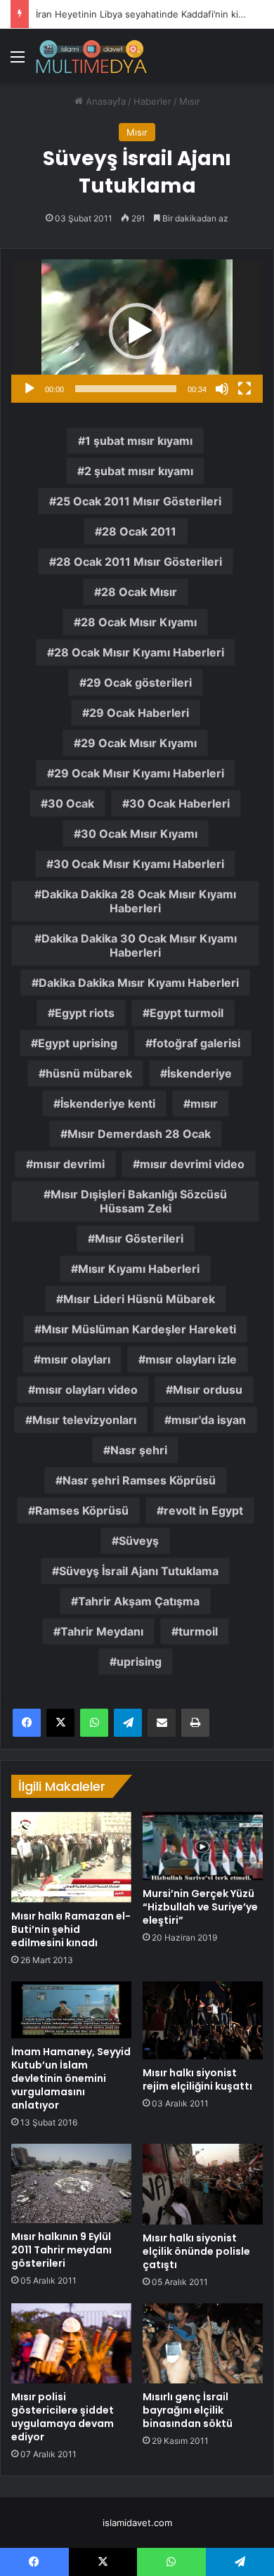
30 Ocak (71, 803)
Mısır (190, 101)
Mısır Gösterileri (139, 1238)
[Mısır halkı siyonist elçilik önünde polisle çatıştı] (203, 2185)
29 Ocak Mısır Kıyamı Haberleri (139, 773)
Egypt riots (85, 1013)
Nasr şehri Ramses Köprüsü (139, 1480)
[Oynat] (30, 389)
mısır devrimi (69, 1164)
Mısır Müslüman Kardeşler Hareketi (139, 1329)
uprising (139, 1662)
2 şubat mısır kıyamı (139, 471)
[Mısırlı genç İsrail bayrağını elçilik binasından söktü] (203, 2343)
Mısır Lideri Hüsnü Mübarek (139, 1299)
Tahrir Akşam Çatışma (139, 1601)
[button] (137, 331)
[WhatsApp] (94, 1723)
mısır (204, 1103)
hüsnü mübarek (89, 1073)
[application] (137, 331)
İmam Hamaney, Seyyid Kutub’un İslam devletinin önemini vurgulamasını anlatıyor (71, 2078)
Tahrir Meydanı (102, 1631)
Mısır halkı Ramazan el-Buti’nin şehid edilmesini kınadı (71, 1929)
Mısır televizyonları (84, 1420)
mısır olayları (76, 1359)
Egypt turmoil (187, 1013)
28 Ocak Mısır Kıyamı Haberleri (139, 652)
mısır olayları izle (191, 1359)
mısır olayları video (86, 1390)
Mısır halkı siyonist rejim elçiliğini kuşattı (197, 2079)
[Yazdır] (195, 1723)
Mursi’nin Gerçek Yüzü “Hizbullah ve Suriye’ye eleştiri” (200, 1907)
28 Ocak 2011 (139, 531)
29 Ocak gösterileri (139, 682)
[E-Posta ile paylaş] (162, 1723)
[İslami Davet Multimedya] (91, 56)
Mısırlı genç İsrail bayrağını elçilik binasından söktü (188, 2410)
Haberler (152, 101)
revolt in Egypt (203, 1510)
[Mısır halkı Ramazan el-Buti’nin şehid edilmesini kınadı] (71, 1857)
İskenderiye (200, 1073)
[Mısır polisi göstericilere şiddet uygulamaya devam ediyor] (71, 2343)
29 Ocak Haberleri (139, 713)
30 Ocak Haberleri (180, 803)
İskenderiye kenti (108, 1103)
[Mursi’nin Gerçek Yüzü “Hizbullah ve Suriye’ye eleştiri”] (203, 1846)
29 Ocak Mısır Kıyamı (139, 743)
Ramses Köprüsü (82, 1510)
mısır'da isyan (209, 1420)
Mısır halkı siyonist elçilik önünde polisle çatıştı (196, 2251)
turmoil (198, 1631)
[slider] (126, 389)
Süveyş (139, 1541)
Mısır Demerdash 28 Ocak (139, 1134)
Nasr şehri (139, 1450)
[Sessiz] (222, 389)
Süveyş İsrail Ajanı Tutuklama (139, 1571)
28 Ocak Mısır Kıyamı (139, 622)
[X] (60, 1723)
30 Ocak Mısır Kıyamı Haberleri (139, 864)
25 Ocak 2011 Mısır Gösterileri (139, 501)
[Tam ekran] (244, 389)
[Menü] (18, 62)
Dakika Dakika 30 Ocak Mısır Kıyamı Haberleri (139, 945)
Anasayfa (104, 101)
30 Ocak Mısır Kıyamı (139, 834)
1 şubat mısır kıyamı (139, 441)
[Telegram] (128, 1723)
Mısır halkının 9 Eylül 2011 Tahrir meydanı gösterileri (61, 2250)
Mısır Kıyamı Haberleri (139, 1269)
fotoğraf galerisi (196, 1043)
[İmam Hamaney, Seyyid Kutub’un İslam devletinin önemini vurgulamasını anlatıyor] (71, 2010)
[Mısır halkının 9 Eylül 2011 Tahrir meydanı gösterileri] (71, 2184)
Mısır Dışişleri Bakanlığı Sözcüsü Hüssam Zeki (139, 1201)
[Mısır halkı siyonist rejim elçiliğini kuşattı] (203, 2020)
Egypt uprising (78, 1043)
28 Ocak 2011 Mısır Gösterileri (139, 562)
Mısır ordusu (208, 1390)
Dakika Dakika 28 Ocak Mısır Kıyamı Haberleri (139, 901)
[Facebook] (27, 1723)
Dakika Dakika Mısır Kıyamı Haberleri (139, 983)
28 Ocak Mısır (139, 592)
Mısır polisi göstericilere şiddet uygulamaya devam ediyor (63, 2417)
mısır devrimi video (192, 1164)
